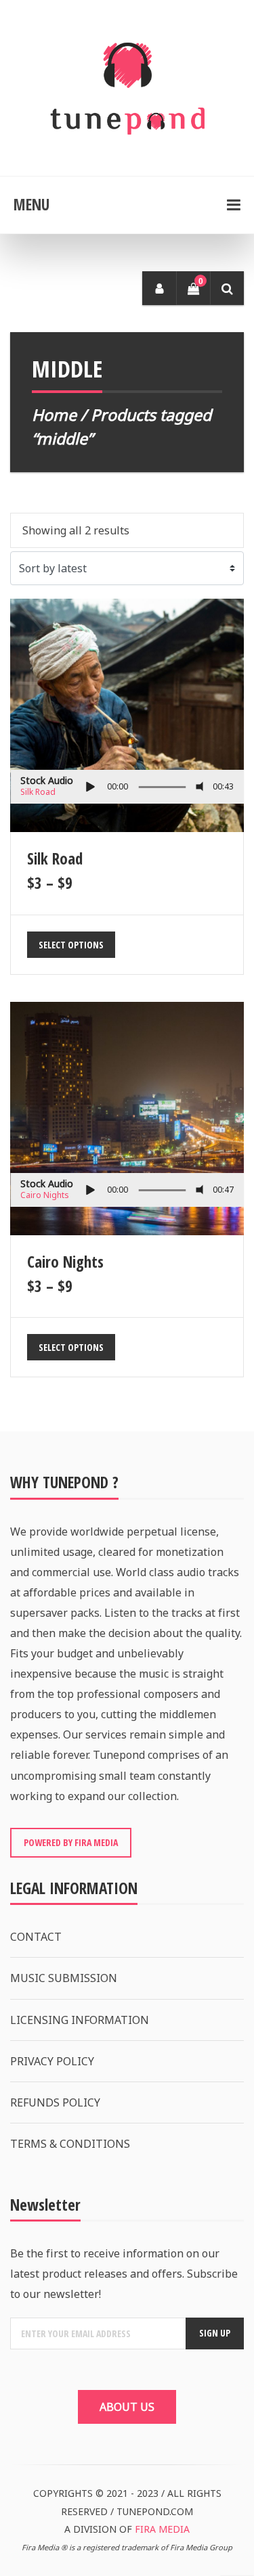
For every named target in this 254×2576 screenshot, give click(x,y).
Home (54, 415)
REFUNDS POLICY (55, 2102)
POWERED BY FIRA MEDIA (71, 1842)
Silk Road (38, 792)
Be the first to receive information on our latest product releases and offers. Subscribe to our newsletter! (124, 2274)
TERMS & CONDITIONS (70, 2144)
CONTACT (36, 1937)
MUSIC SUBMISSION (64, 1978)
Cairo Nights (45, 1195)
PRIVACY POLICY (52, 2061)
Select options (71, 945)
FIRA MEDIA (162, 2529)
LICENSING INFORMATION (80, 2020)
